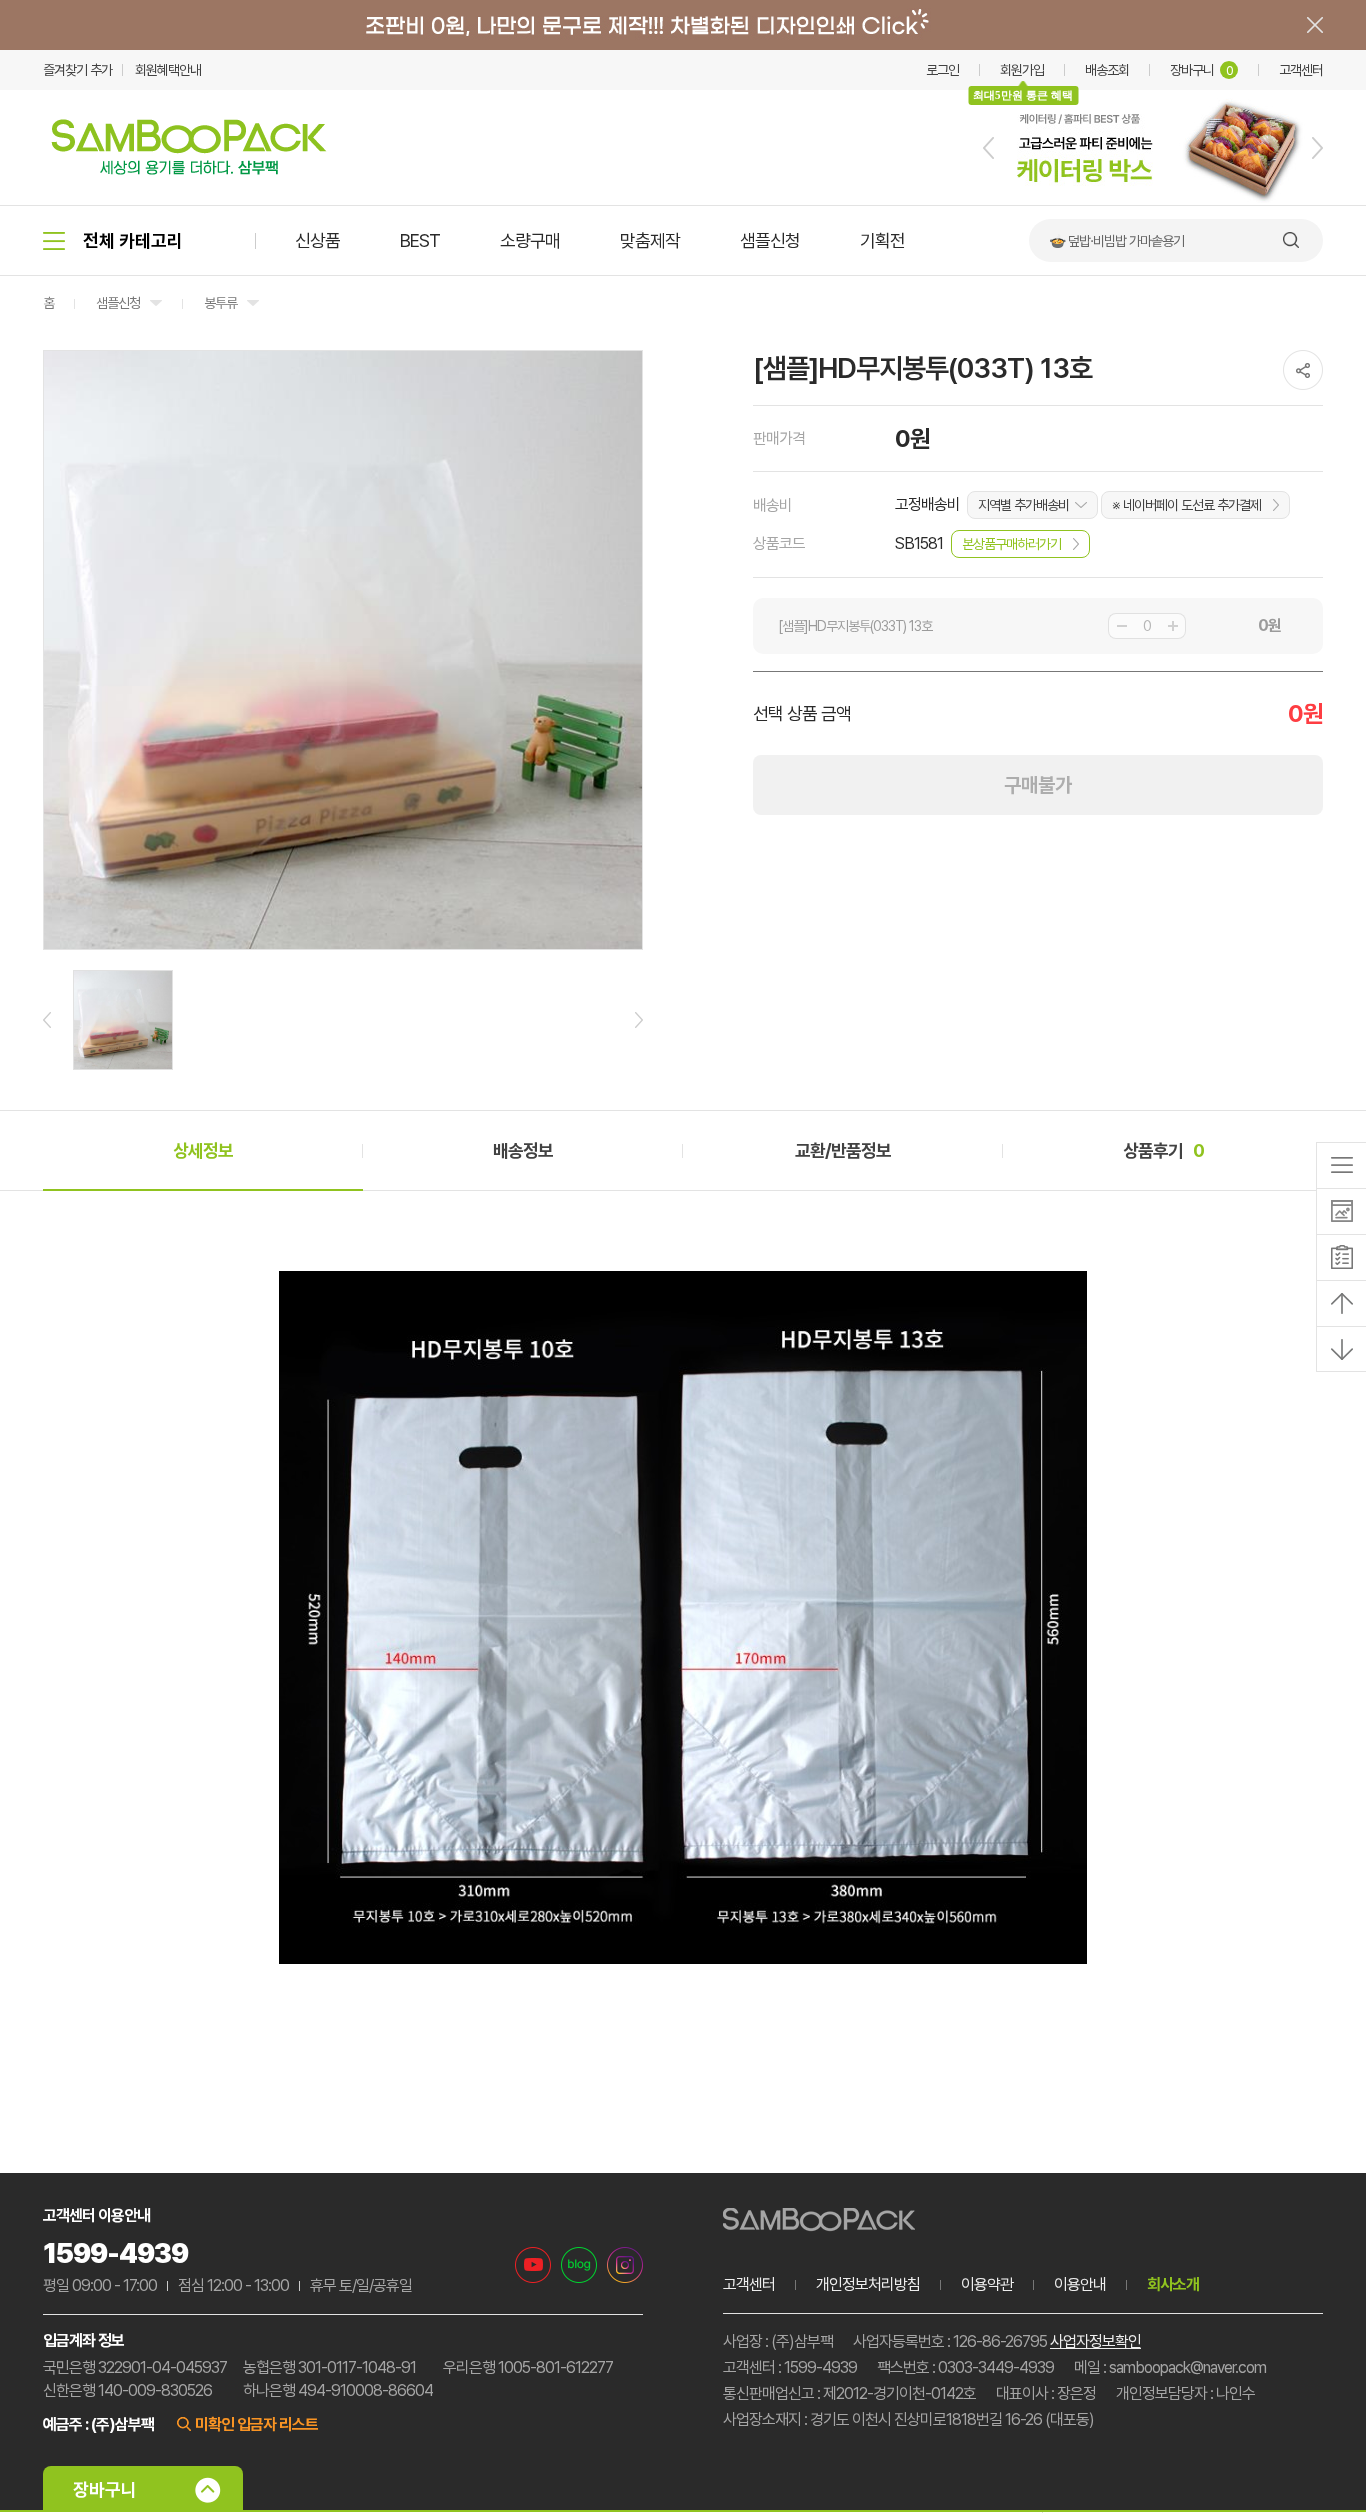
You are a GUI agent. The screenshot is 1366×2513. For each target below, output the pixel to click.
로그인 (942, 70)
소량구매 (530, 240)
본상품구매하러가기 (1011, 544)
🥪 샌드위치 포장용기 (1104, 241)
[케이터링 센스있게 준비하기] (1153, 201)
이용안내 (1080, 2284)
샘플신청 (770, 240)
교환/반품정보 (843, 1150)
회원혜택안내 (168, 70)
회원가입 (1022, 70)
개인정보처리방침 (868, 2284)
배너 (683, 25)
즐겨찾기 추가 (77, 70)
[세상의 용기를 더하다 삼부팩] (189, 169)
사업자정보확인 (1095, 2341)
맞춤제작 (650, 240)
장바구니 (1201, 70)
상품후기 (1163, 1150)
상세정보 (203, 1150)
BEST (420, 240)
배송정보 (523, 1150)
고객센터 (1301, 70)
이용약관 (987, 2284)
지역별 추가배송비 (1023, 505)
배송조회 (1107, 70)
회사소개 (1173, 2284)
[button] (988, 148)
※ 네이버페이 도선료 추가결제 (1186, 505)
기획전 (882, 240)
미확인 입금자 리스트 (256, 2424)
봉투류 (220, 303)
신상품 (317, 240)
